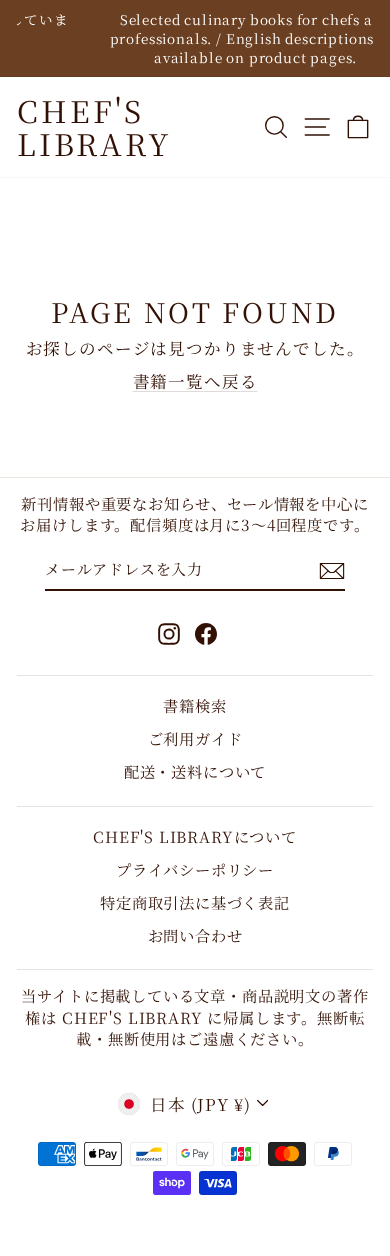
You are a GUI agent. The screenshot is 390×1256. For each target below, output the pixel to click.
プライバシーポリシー (195, 869)
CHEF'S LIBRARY (94, 126)
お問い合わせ (195, 935)
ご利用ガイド (195, 738)
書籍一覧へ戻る (195, 381)
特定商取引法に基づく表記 (195, 902)
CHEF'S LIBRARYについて (195, 836)
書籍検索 (194, 705)
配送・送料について (195, 771)
